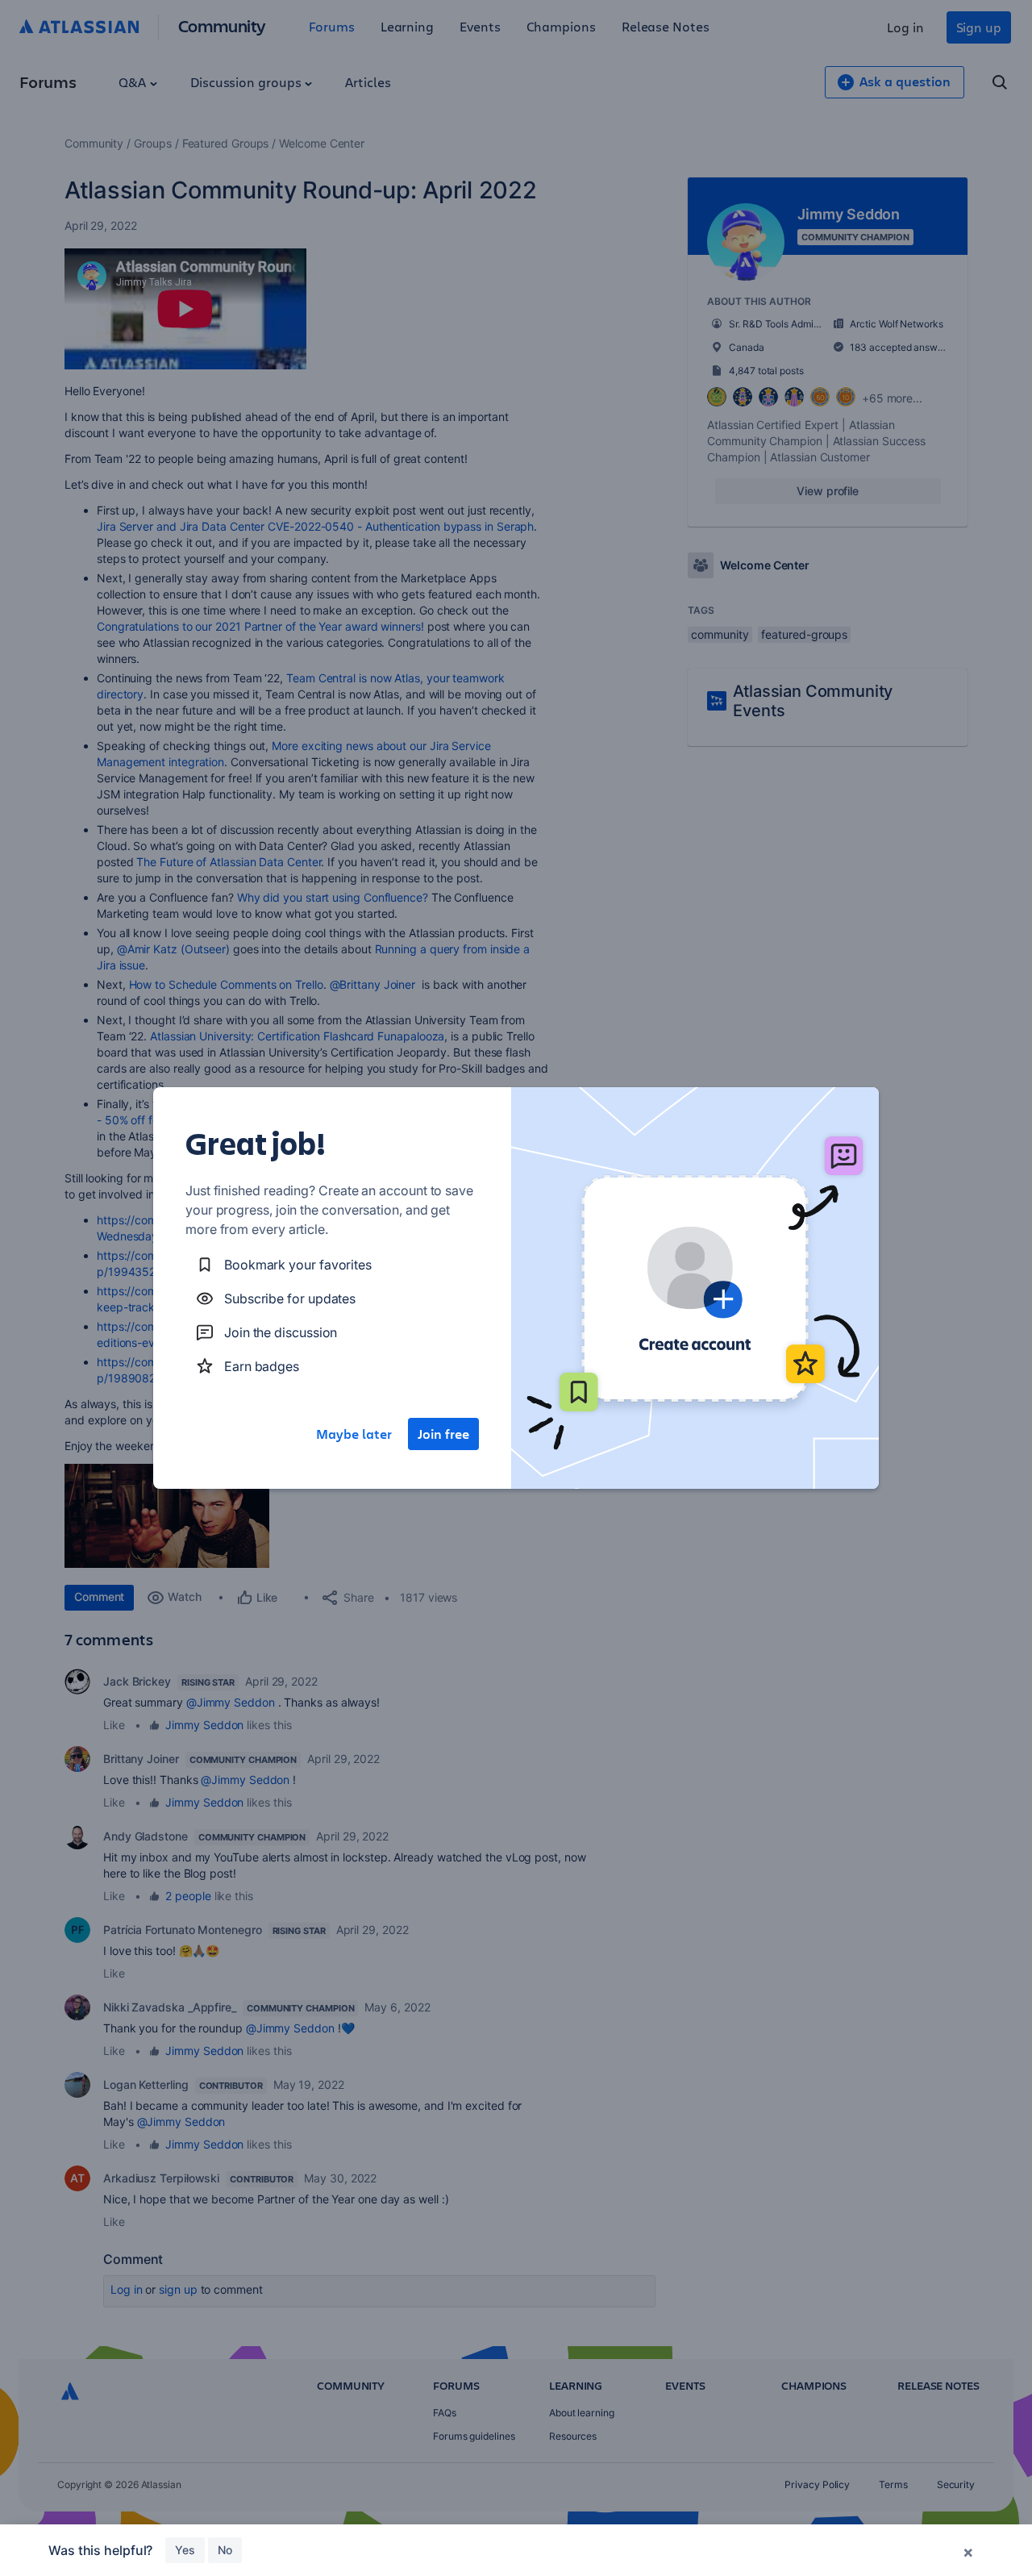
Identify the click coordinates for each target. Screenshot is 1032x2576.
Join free (443, 1434)
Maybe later (354, 1434)
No (225, 2550)
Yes (185, 2550)
